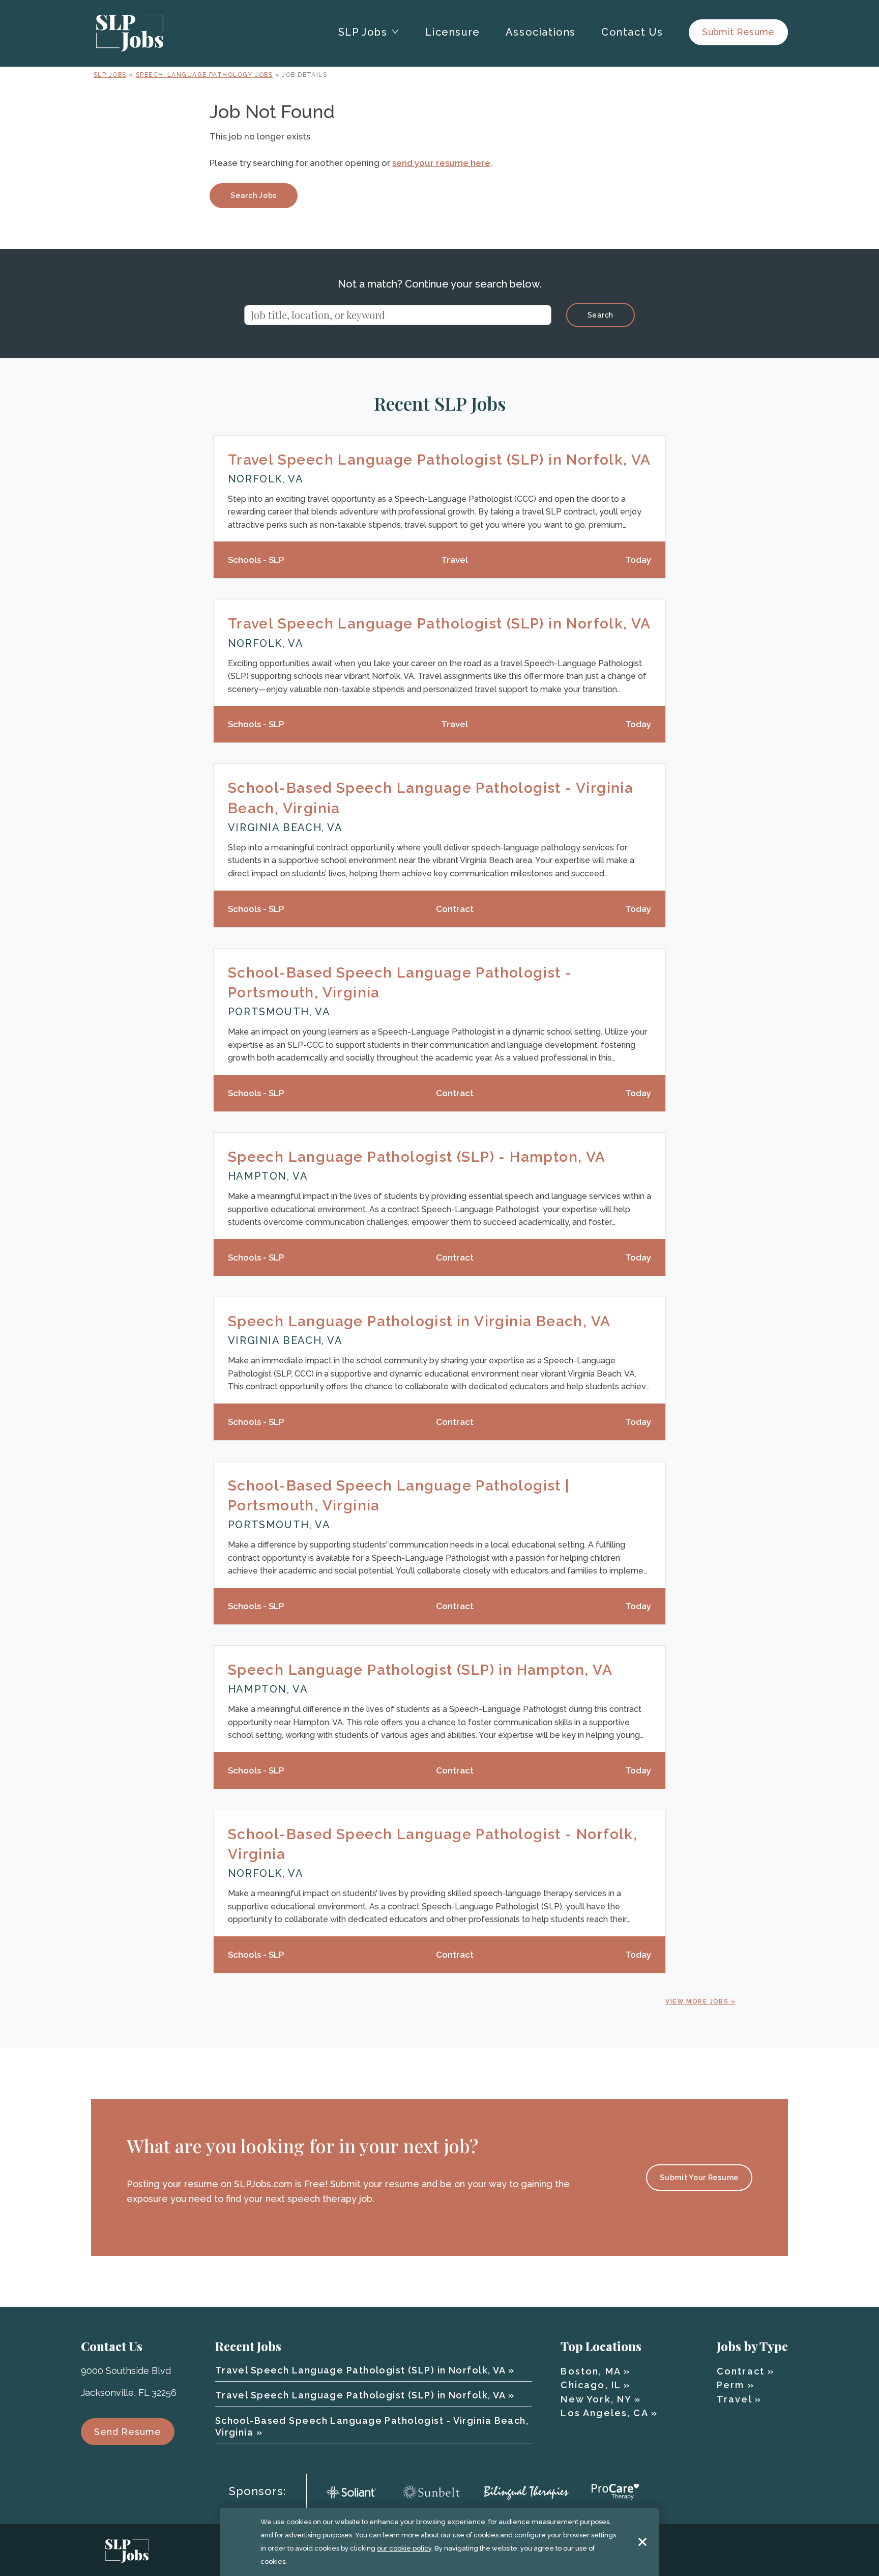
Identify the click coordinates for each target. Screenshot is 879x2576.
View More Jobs (697, 2001)
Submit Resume (738, 32)
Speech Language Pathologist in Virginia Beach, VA (419, 1321)
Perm (731, 2385)
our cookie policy (404, 2548)
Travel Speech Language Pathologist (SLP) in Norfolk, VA (439, 460)
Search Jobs (254, 195)
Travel (734, 2399)
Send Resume (128, 2432)
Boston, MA (591, 2371)
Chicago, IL (591, 2385)
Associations (541, 32)
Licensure (452, 32)
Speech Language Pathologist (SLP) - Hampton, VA (417, 1157)
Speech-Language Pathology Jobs (204, 75)
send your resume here (441, 163)
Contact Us (632, 32)
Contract (741, 2371)
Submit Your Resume (699, 2178)
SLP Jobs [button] (363, 32)
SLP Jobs (110, 75)
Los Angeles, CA (604, 2413)
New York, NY (596, 2399)
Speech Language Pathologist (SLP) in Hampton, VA (420, 1670)
